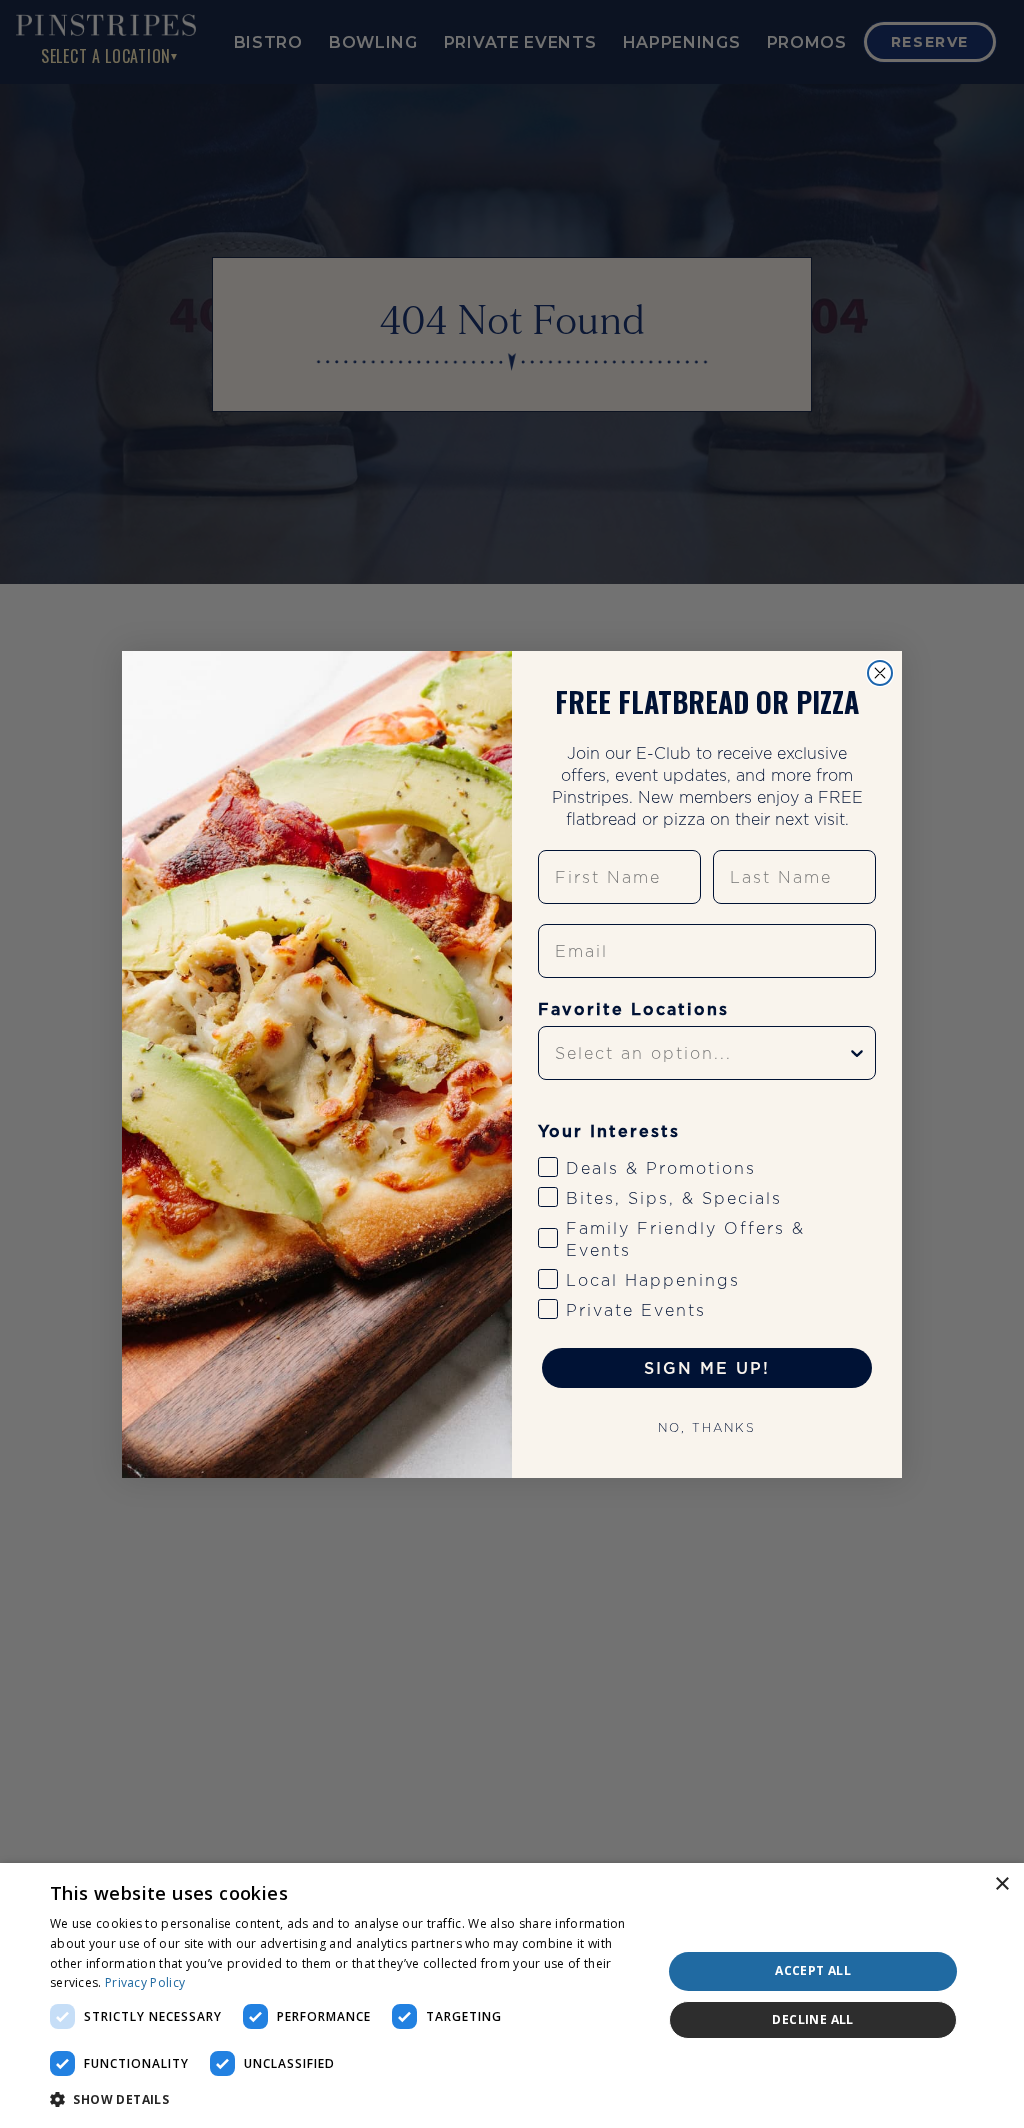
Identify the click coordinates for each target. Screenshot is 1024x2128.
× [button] (1001, 1884)
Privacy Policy (145, 1982)
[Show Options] (857, 1053)
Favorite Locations (633, 1009)
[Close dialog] (880, 673)
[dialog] (512, 1995)
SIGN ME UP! (707, 1368)
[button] (347, 2100)
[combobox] (701, 1053)
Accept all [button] (813, 1970)
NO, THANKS (707, 1427)
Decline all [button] (812, 2019)
